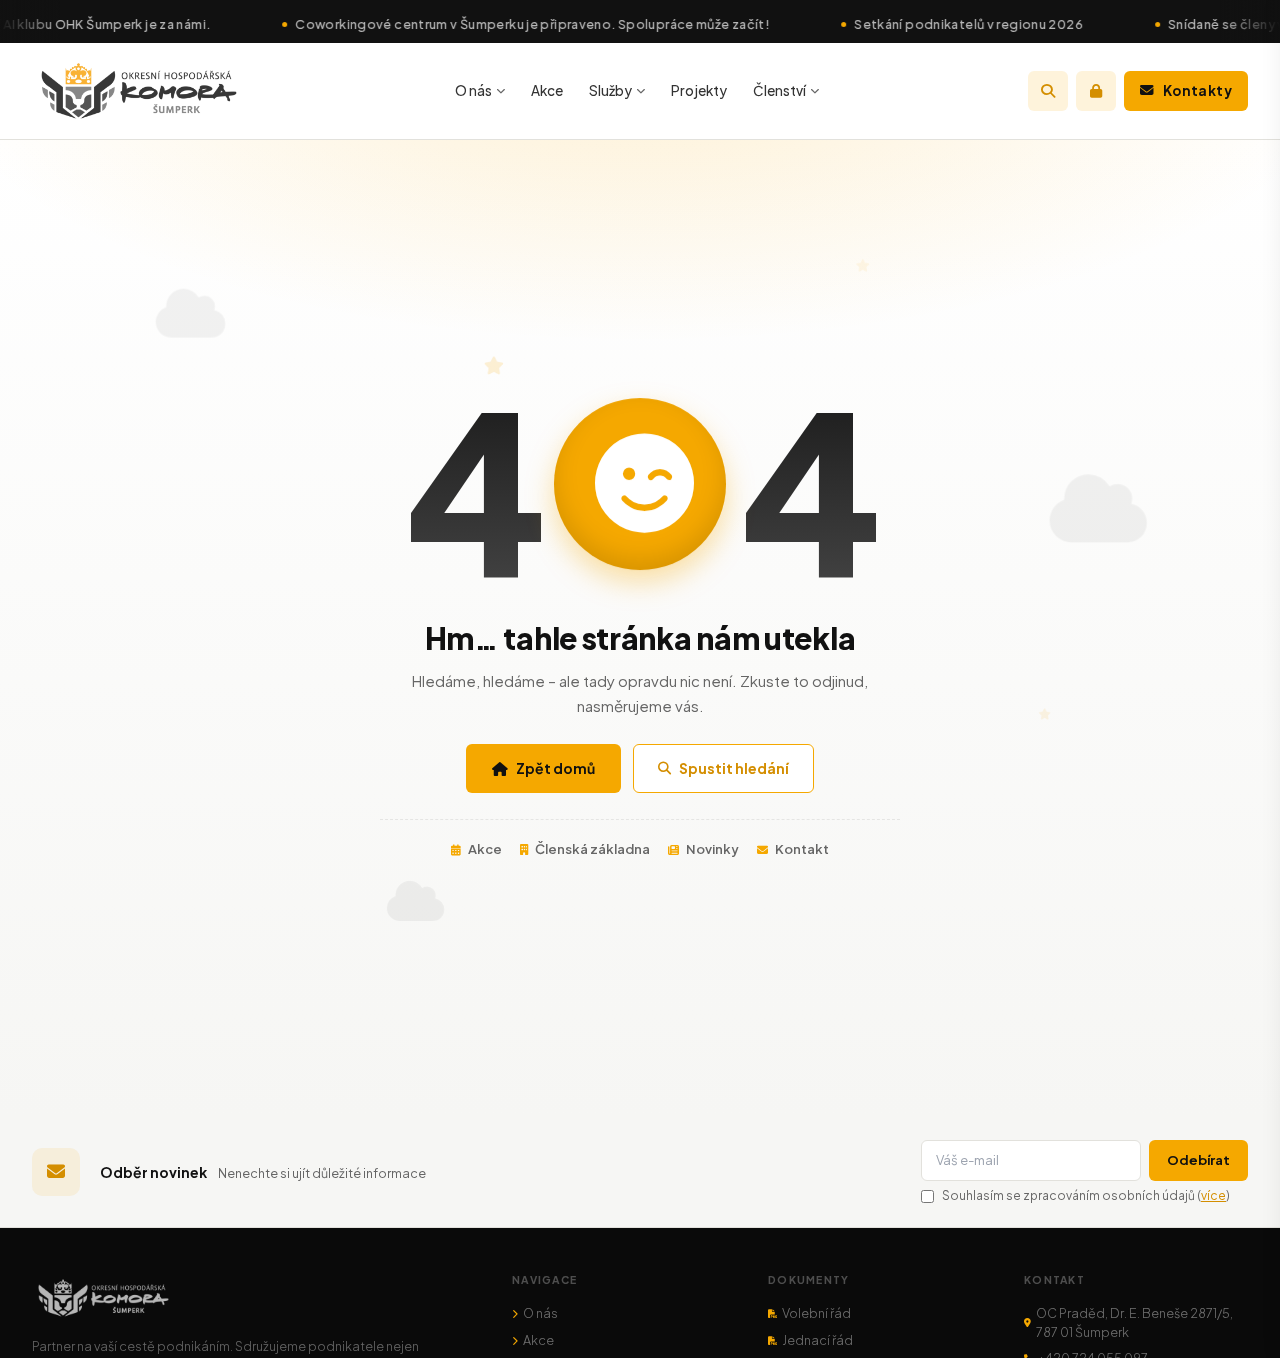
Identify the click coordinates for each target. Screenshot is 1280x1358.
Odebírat (1198, 1160)
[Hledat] (1048, 91)
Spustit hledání (734, 768)
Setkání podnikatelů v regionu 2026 (928, 24)
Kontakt (802, 849)
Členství (779, 90)
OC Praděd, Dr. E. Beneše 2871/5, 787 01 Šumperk (1134, 1322)
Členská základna (592, 849)
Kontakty (1197, 90)
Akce (547, 90)
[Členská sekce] (1096, 91)
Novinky (712, 849)
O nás (473, 90)
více (1213, 1195)
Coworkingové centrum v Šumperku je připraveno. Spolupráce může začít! (492, 24)
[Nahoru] (1237, 1315)
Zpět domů (555, 768)
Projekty (699, 90)
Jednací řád (817, 1340)
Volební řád (816, 1313)
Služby (610, 90)
